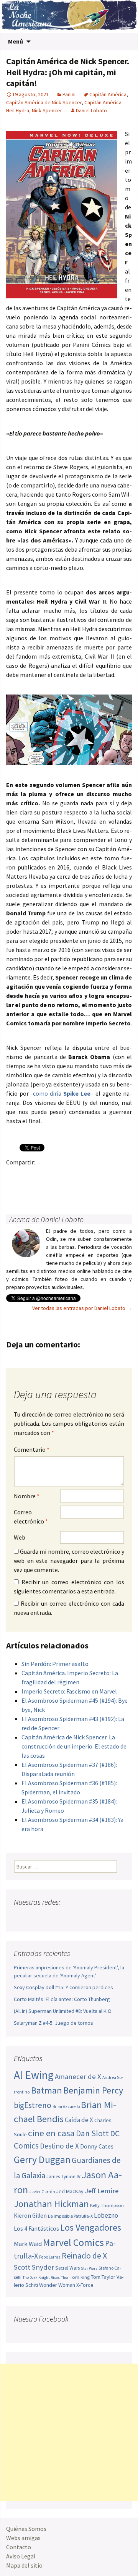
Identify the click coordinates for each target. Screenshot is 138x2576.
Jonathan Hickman (51, 2204)
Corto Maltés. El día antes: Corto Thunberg (62, 1999)
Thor (65, 2277)
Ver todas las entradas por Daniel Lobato (82, 1308)
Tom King (80, 2277)
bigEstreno (33, 2105)
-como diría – (62, 1093)
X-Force (85, 2285)
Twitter (29, 1175)
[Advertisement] (69, 2432)
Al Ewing (34, 2075)
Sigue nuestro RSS (93, 1917)
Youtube (50, 1917)
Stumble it (14, 1189)
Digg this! (29, 1189)
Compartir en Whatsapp (59, 1189)
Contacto (19, 2547)
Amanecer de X (78, 2077)
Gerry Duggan (42, 2160)
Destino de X (59, 2146)
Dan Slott (92, 2133)
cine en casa (51, 2133)
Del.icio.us (44, 1189)
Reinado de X (84, 2256)
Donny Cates (97, 2146)
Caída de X (79, 2120)
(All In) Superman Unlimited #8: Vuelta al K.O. (63, 2011)
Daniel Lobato (91, 110)
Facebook (14, 1175)
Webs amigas (23, 2538)
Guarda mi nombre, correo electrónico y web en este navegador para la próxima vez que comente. (69, 1561)
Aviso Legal (21, 2556)
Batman (47, 2090)
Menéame (89, 1175)
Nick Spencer (47, 110)
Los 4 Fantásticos (36, 2228)
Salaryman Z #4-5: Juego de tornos (53, 2023)
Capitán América (108, 94)
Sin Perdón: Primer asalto (55, 1664)
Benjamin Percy (93, 2090)
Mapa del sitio (24, 2565)
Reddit (119, 1175)
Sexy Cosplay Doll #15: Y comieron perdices (63, 1987)
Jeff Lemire (102, 2191)
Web (20, 1537)
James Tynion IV (63, 2177)
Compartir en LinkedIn (104, 1175)
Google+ (44, 1175)
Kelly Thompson (107, 2205)
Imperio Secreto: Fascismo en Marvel (69, 1691)
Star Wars (89, 2268)
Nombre (27, 1496)
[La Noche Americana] (69, 16)
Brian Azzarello (66, 2106)
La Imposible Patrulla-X (70, 2216)
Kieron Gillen (30, 2216)
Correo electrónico (31, 1517)
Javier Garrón (42, 2192)
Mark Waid (28, 2244)
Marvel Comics (73, 2242)
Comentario (32, 1449)
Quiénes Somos (26, 2529)
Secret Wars (67, 2268)
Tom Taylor (103, 2277)
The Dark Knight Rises (41, 2277)
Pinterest (59, 1175)
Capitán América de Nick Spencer (44, 102)
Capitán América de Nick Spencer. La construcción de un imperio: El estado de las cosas (74, 1746)
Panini (69, 94)
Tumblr (74, 1175)
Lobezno (106, 2215)
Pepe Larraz (50, 2257)
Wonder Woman (57, 2285)
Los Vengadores (91, 2227)
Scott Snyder (34, 2267)
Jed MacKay (70, 2191)
